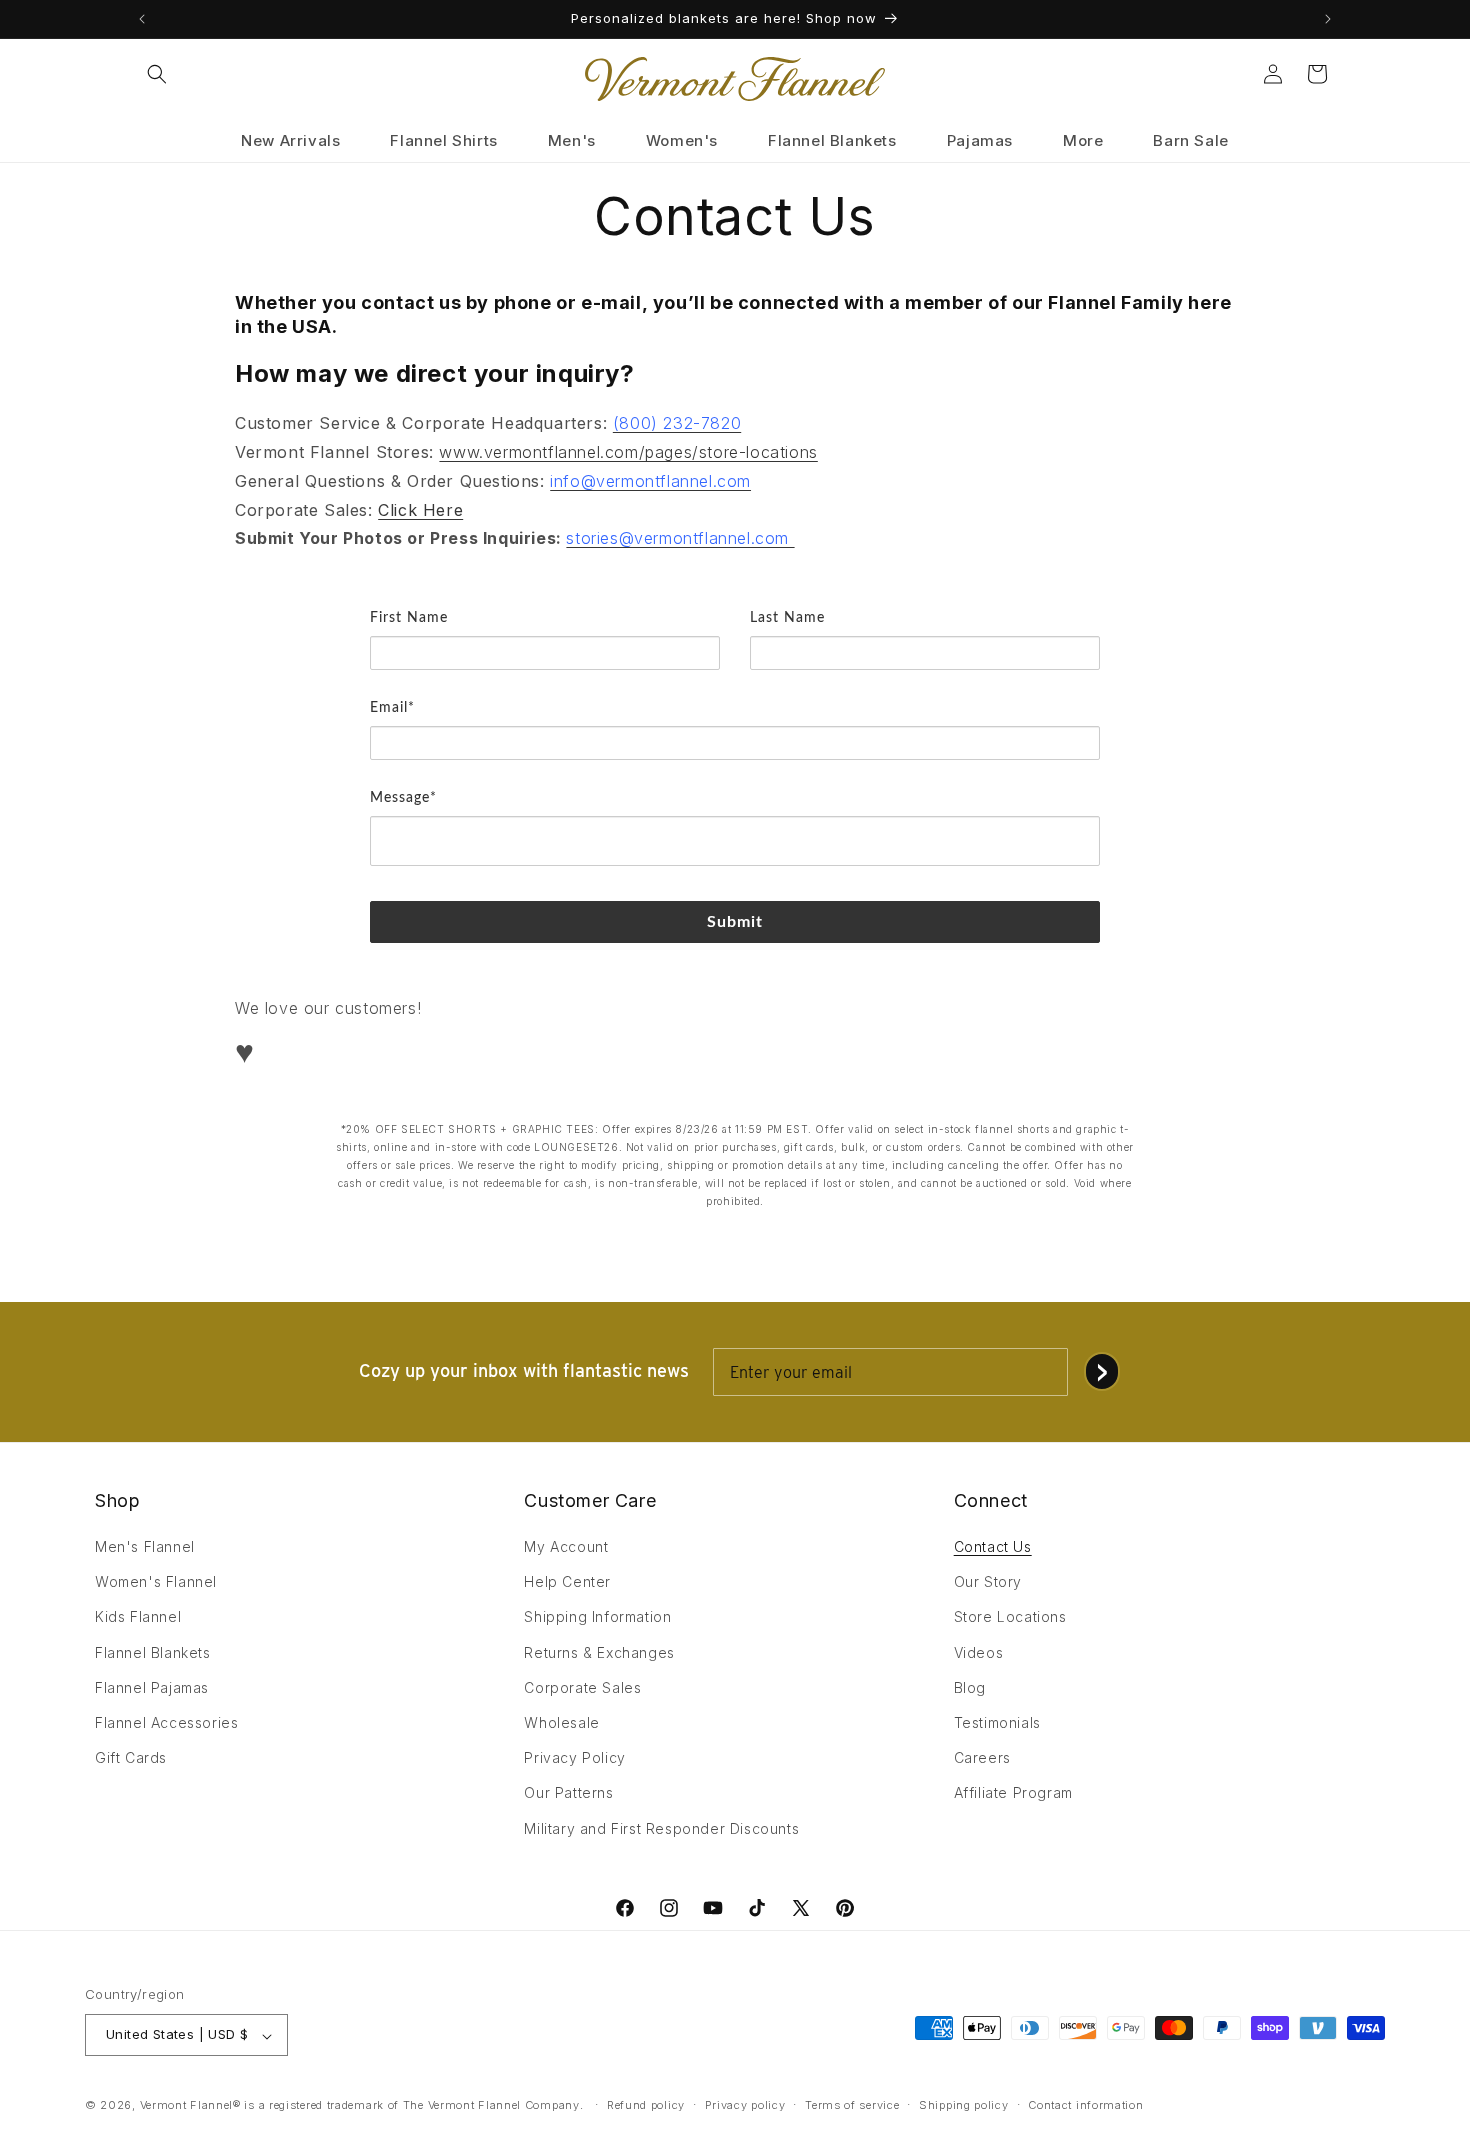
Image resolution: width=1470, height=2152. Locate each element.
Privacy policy (745, 2105)
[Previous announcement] (142, 19)
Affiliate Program (1013, 1793)
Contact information (1085, 2105)
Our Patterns (568, 1793)
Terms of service (852, 2105)
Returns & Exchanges (599, 1652)
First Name (409, 618)
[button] (157, 74)
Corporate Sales (582, 1687)
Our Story (988, 1582)
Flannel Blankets (153, 1652)
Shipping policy (964, 2105)
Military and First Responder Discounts (661, 1828)
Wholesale (561, 1722)
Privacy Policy (574, 1758)
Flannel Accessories (166, 1722)
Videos (979, 1652)
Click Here (420, 509)
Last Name (787, 618)
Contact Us (993, 1546)
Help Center (567, 1582)
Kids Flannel (138, 1617)
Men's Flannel (145, 1546)
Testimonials (997, 1722)
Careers (982, 1758)
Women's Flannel (156, 1582)
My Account (566, 1546)
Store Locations (1010, 1617)
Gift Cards (131, 1758)
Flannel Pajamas (152, 1687)
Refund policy (646, 2105)
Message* (403, 798)
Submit (735, 922)
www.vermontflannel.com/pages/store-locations (628, 451)
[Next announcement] (1328, 19)
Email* (392, 708)
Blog (970, 1687)
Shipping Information (597, 1617)
